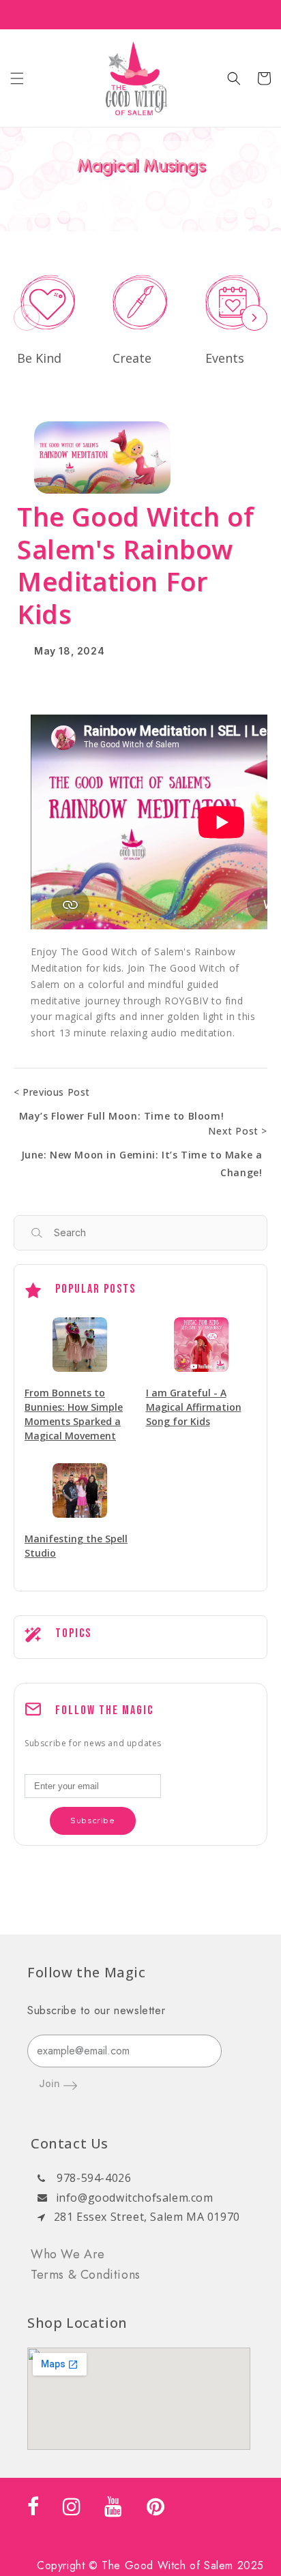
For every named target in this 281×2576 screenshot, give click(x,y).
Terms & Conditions (86, 2275)
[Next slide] (254, 318)
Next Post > (238, 1131)
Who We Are (68, 2254)
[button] (17, 78)
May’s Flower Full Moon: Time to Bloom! (122, 1116)
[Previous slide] (27, 318)
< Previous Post (52, 1092)
